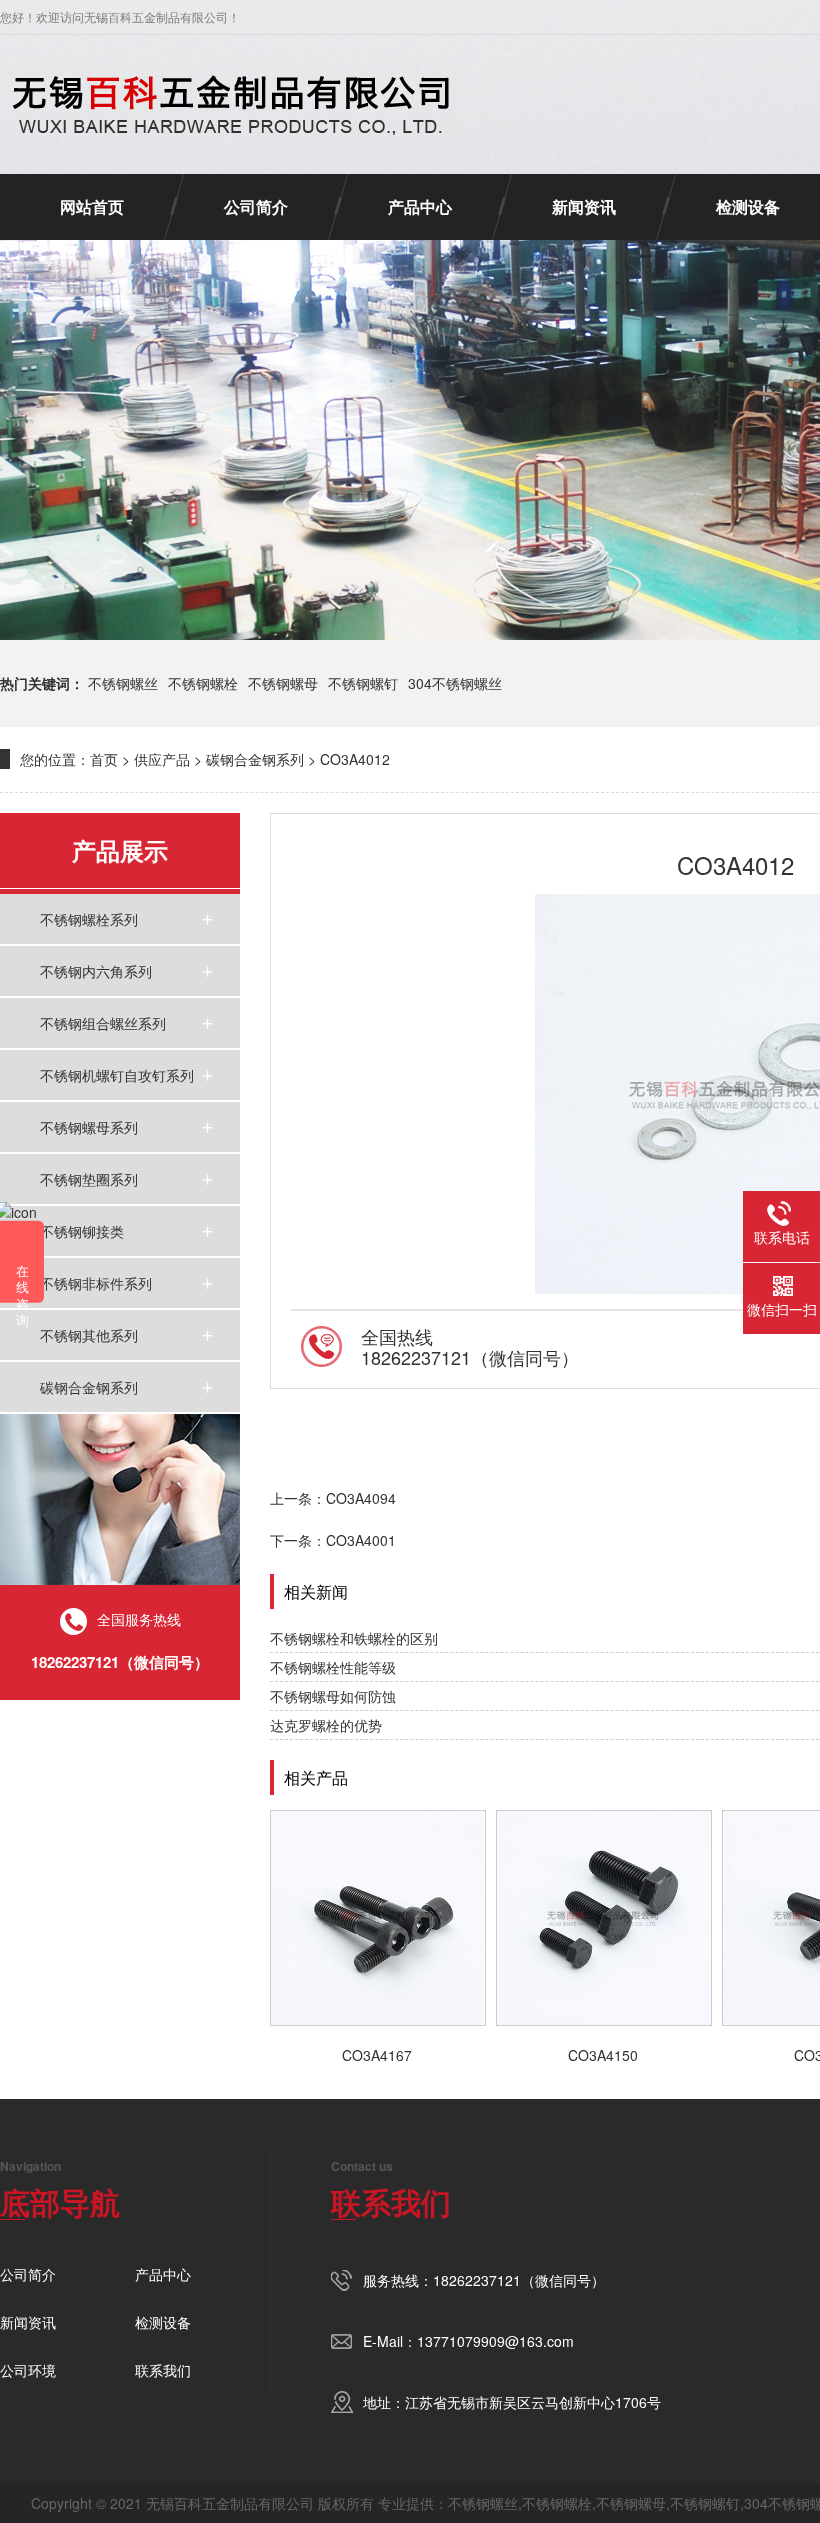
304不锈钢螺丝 (455, 683)
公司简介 (256, 206)
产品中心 (420, 206)
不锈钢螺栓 (203, 683)
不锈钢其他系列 (89, 1335)
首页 (104, 759)
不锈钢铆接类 (82, 1231)
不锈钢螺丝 (123, 683)
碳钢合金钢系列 (255, 759)
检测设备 (748, 206)
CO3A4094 (361, 1498)
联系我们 (163, 2370)
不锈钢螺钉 (363, 683)
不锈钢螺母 (283, 683)
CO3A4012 (355, 759)
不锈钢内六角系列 (96, 971)
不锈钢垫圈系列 (89, 1179)
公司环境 (28, 2370)
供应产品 (162, 759)
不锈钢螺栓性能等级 (333, 1667)
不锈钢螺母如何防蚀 (333, 1696)
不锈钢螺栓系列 (89, 919)
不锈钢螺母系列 (89, 1127)
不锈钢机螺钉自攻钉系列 (117, 1075)
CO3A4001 (361, 1540)
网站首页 (92, 206)
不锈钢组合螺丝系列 (103, 1023)
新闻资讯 (584, 206)
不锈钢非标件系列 (96, 1283)
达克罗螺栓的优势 (326, 1725)
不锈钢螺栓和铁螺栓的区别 (354, 1638)
